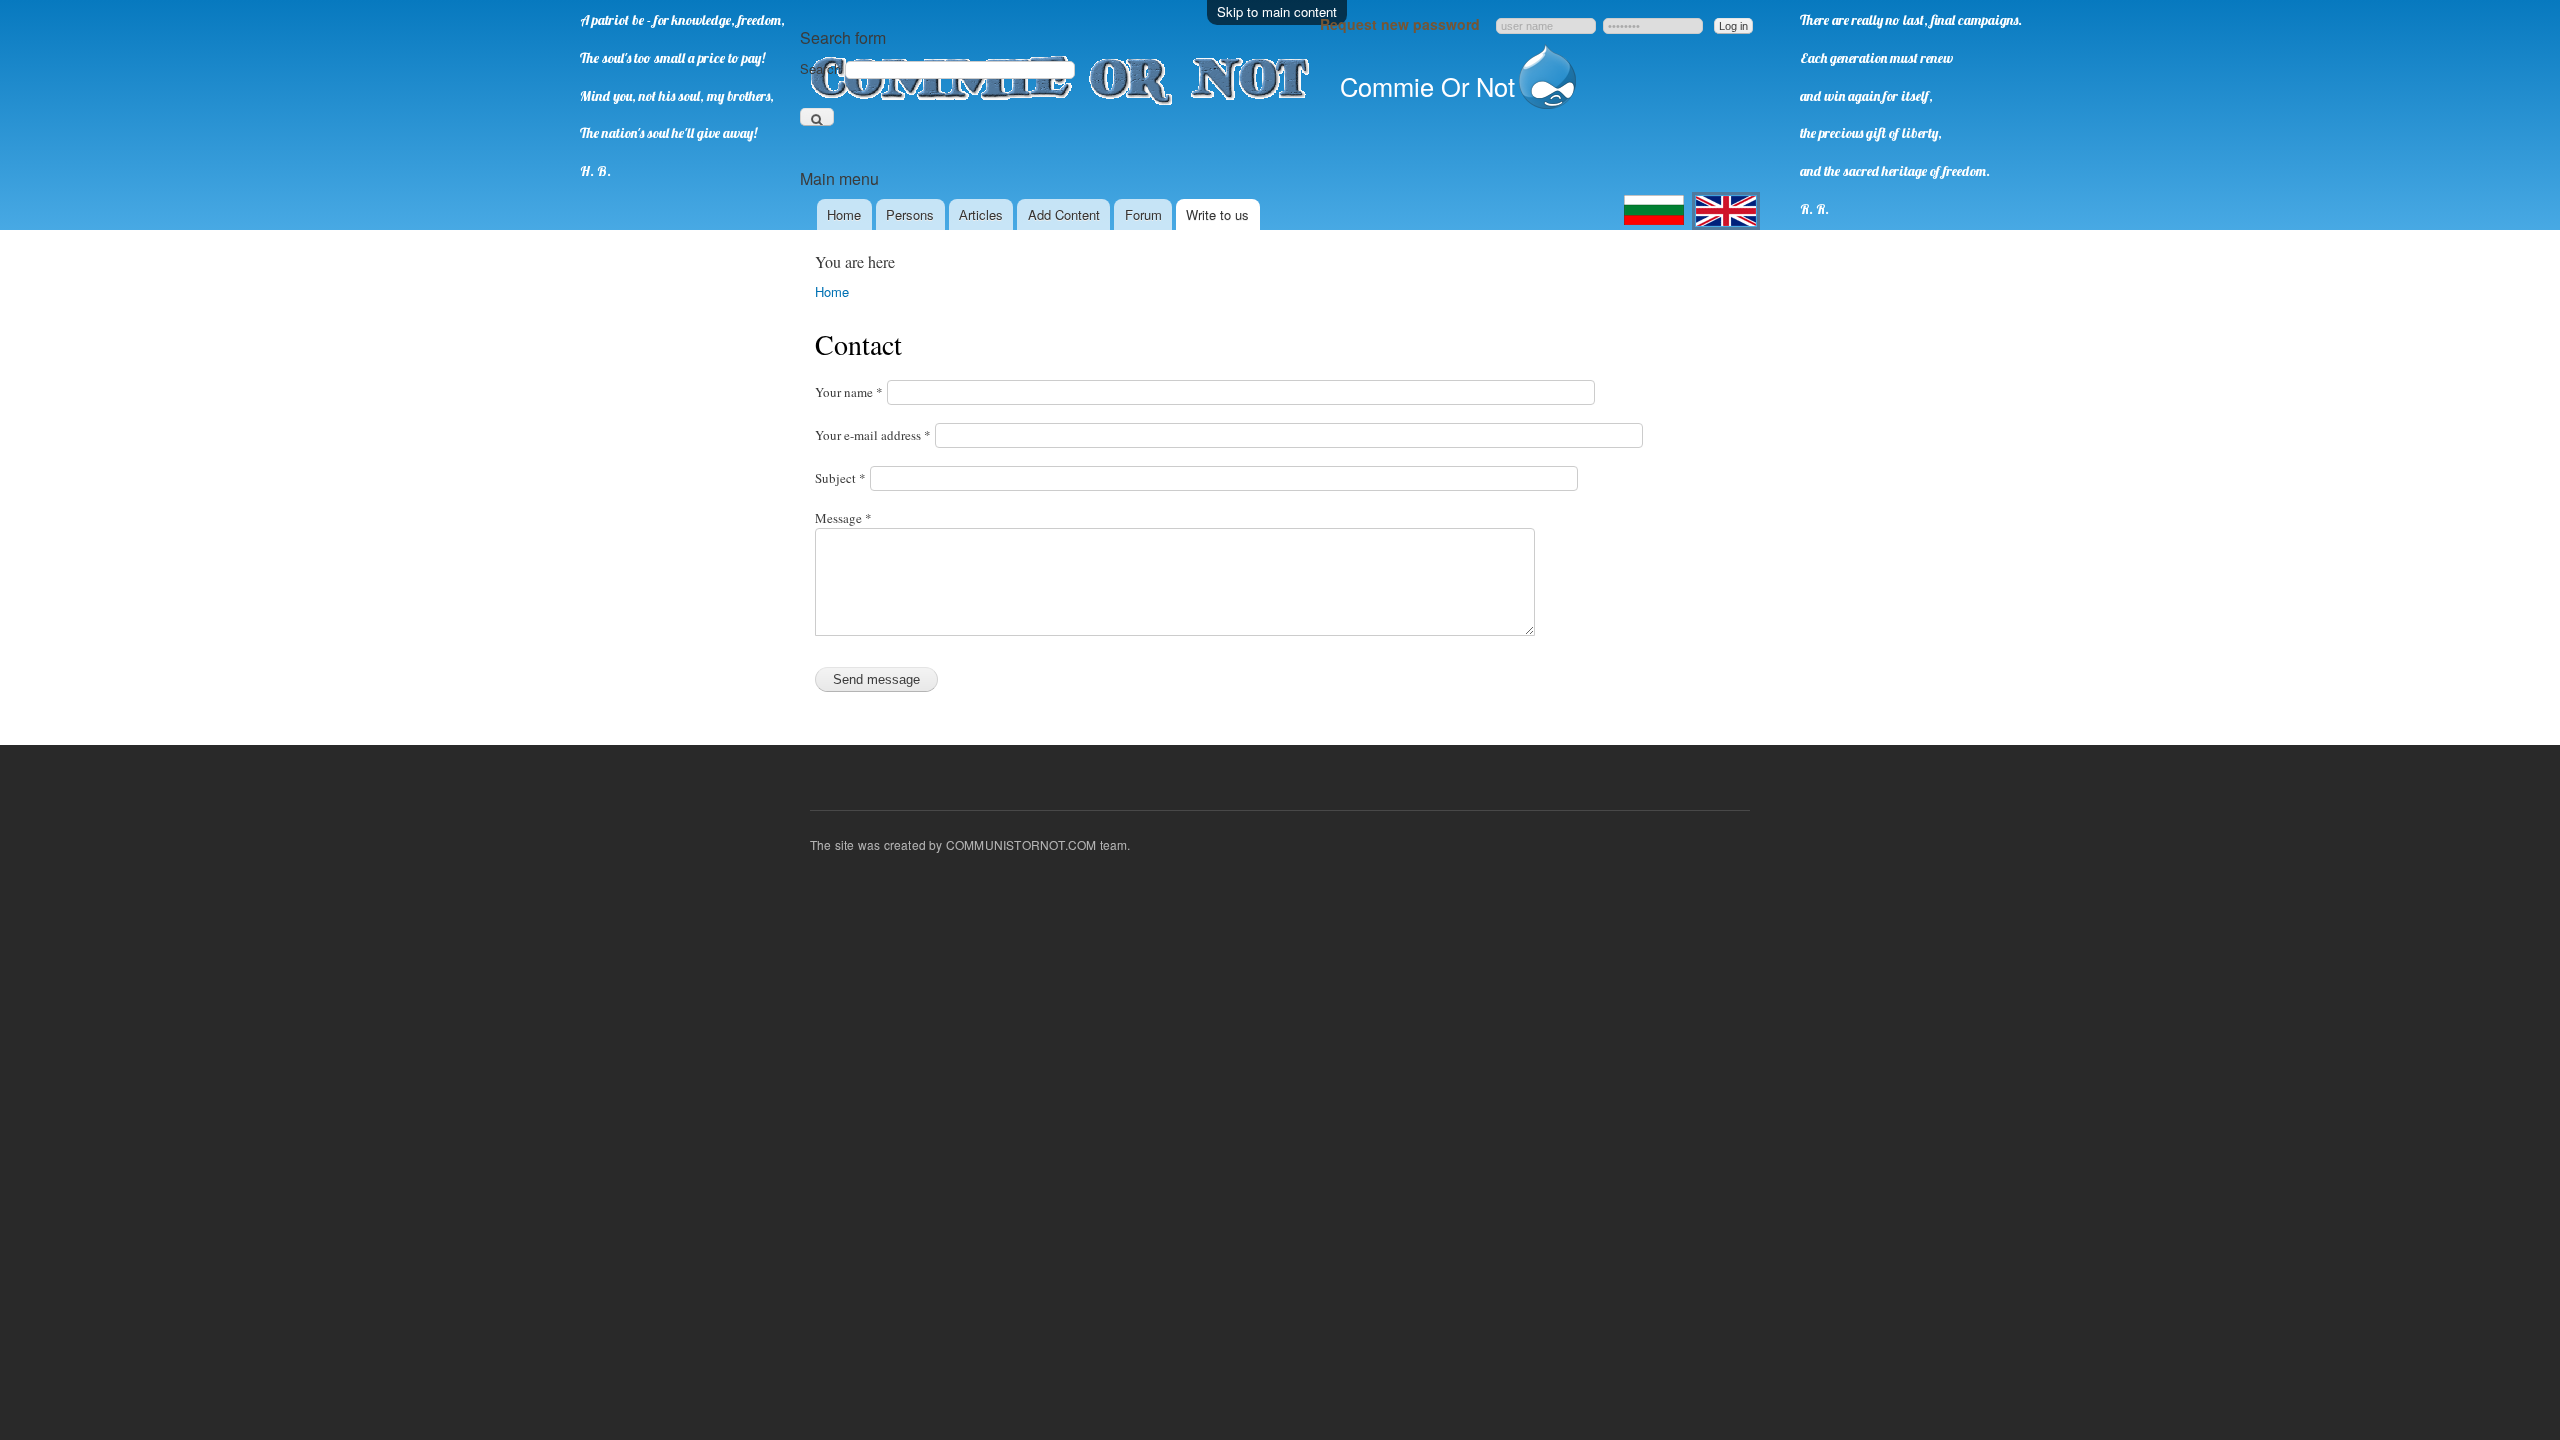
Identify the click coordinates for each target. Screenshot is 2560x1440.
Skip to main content (1277, 11)
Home (844, 214)
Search (822, 68)
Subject (840, 478)
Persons (910, 214)
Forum (1143, 214)
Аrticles (981, 214)
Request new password (1400, 24)
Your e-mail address (873, 435)
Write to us (1217, 214)
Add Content (1064, 214)
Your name (849, 392)
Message (843, 518)
